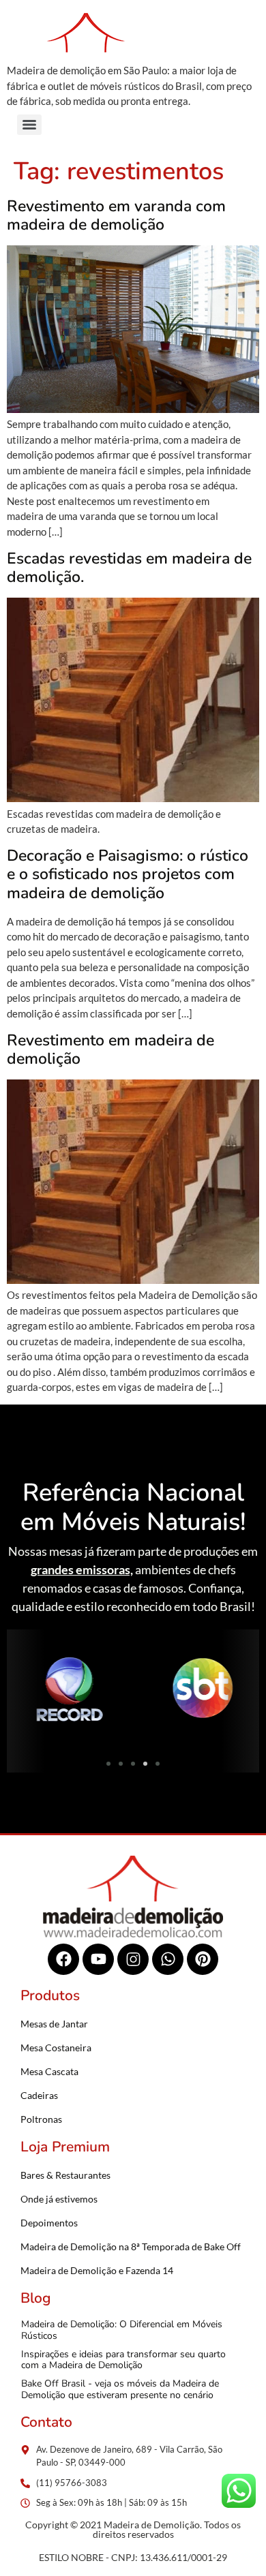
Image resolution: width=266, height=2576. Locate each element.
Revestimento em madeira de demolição (110, 1050)
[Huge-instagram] (133, 1959)
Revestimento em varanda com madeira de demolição (116, 216)
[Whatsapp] (168, 1959)
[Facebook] (63, 1959)
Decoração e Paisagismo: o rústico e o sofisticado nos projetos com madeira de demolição (128, 874)
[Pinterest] (203, 1959)
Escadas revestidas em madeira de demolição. (129, 568)
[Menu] (29, 125)
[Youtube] (98, 1959)
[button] (22, 1690)
